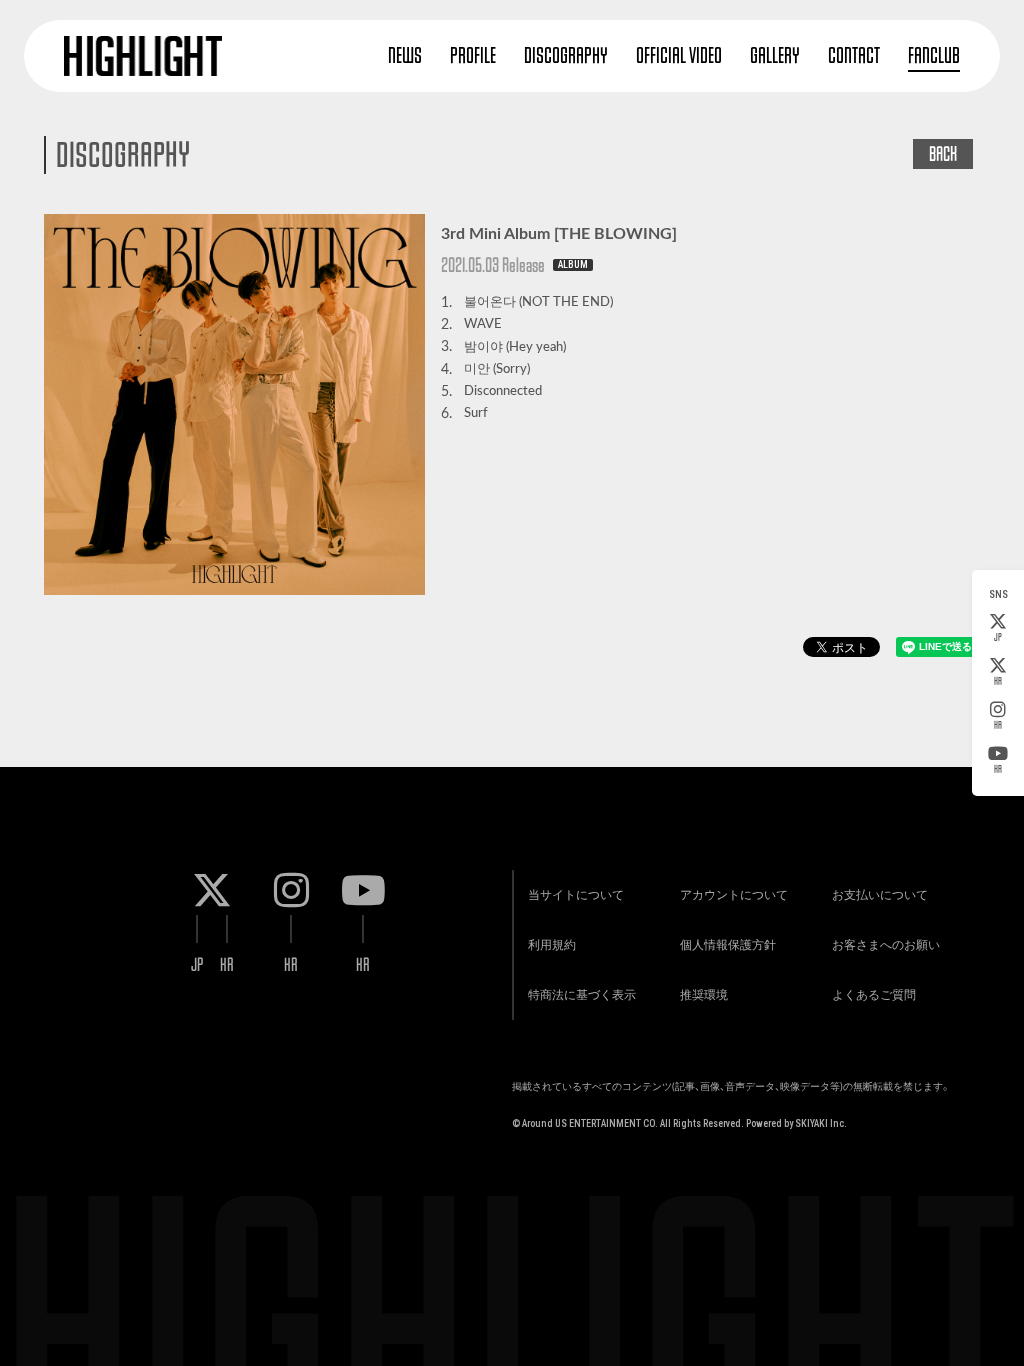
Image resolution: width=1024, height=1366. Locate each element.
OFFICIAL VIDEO (679, 55)
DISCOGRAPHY (566, 55)
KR (998, 681)
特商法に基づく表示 (582, 995)
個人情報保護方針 (728, 945)
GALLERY (775, 55)
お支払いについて (880, 895)
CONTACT (854, 55)
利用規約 (552, 945)
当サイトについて (576, 895)
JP (998, 637)
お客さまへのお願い (886, 945)
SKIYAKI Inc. (821, 1123)
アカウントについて (734, 895)
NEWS (405, 55)
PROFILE (473, 55)
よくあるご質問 (874, 995)
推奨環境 (704, 995)
